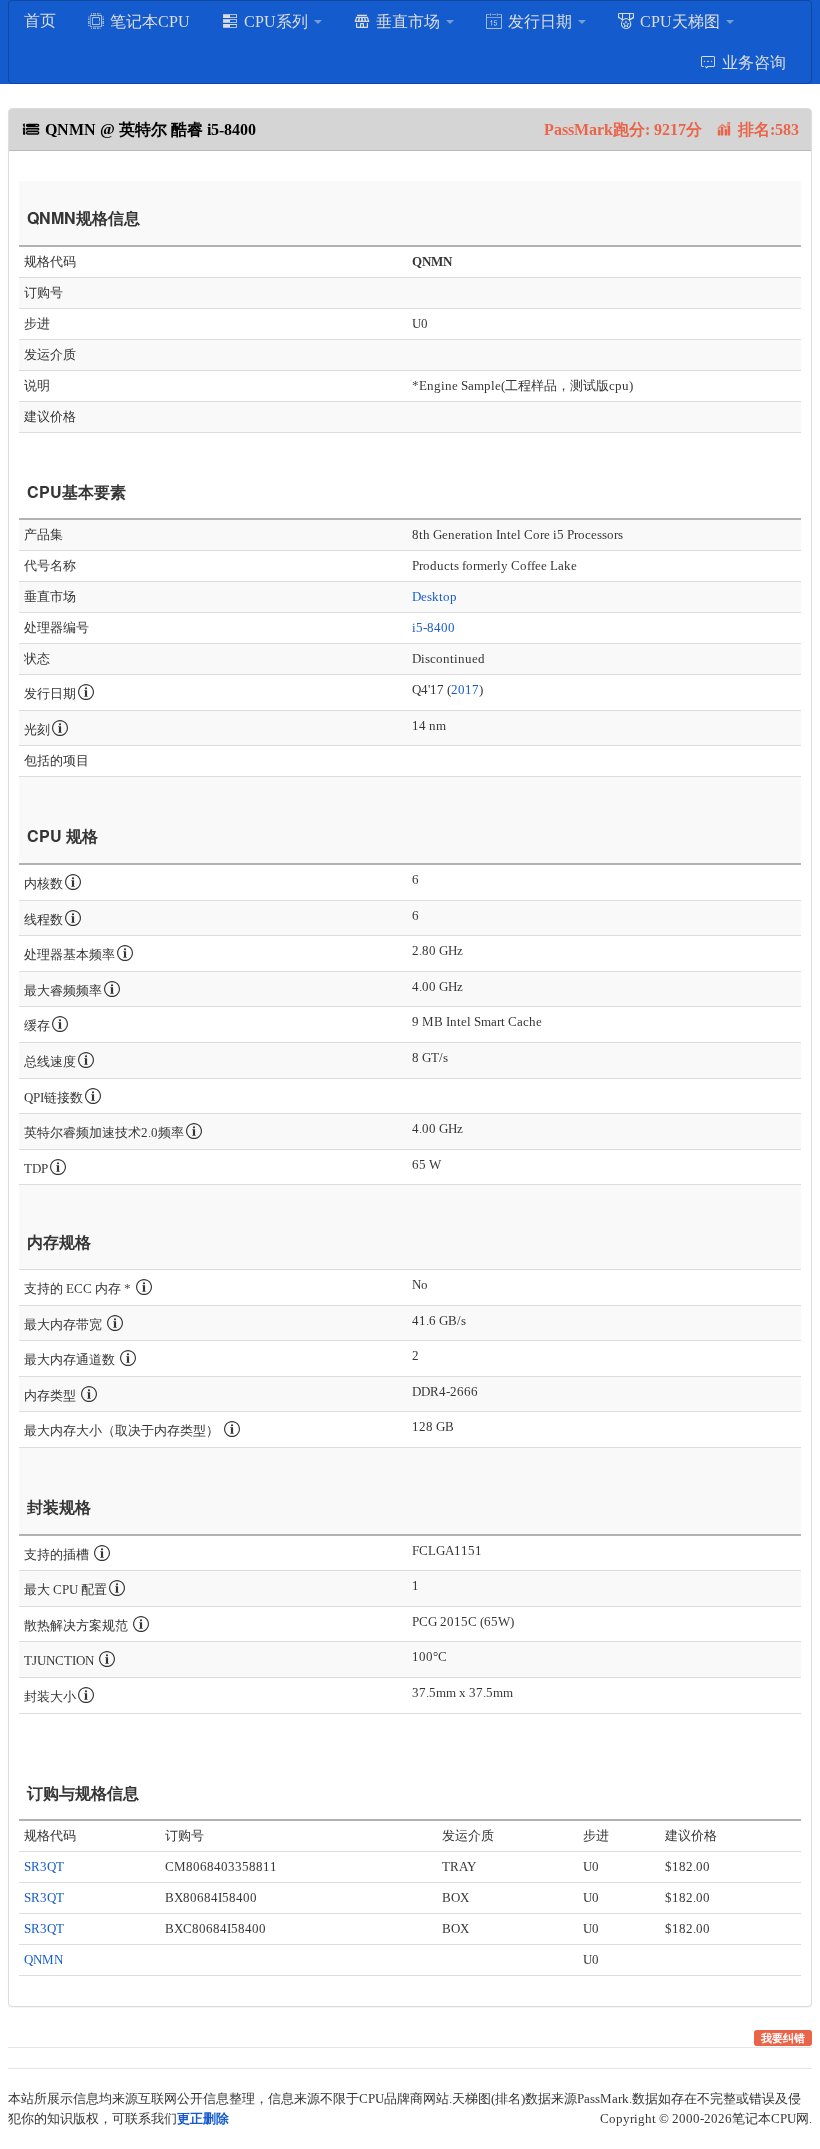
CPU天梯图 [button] (680, 21)
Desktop (434, 596)
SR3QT (44, 1866)
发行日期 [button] (540, 21)
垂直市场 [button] (408, 21)
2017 (465, 689)
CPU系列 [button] (276, 21)
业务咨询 (752, 62)
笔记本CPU (148, 21)
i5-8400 (433, 627)
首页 (40, 20)
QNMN (43, 1959)
